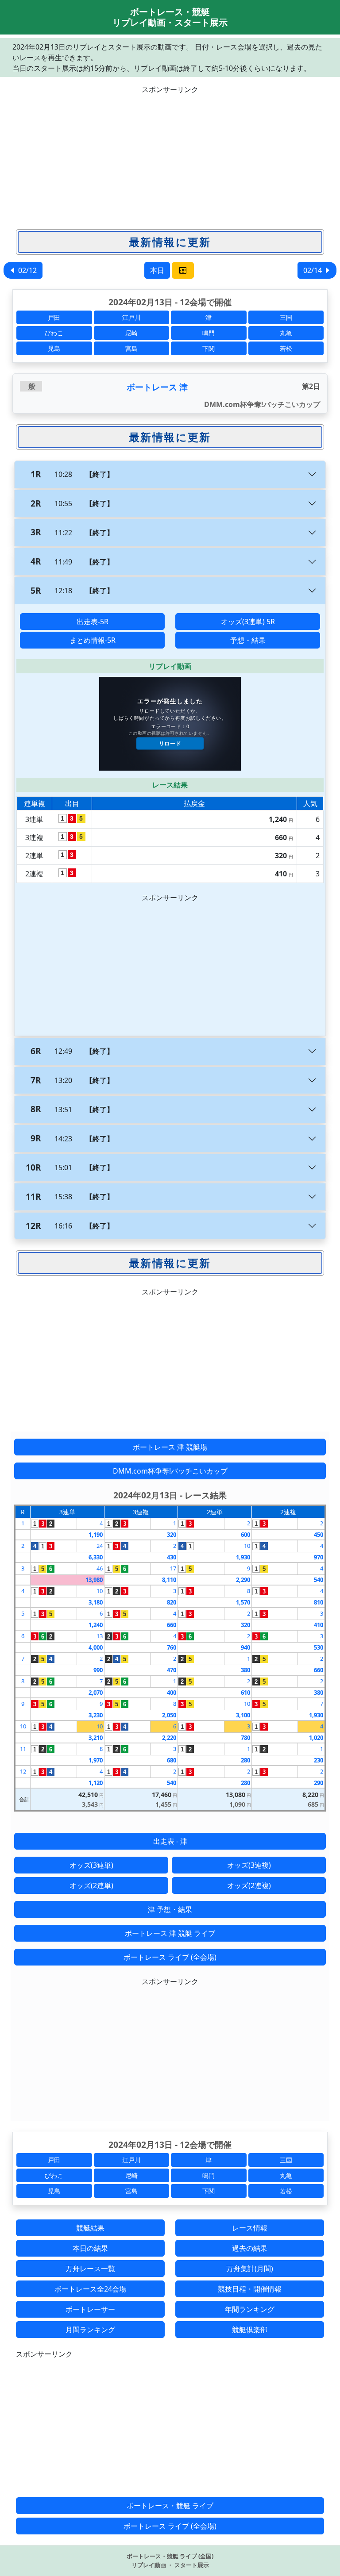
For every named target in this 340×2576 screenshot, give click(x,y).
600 (245, 1535)
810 (319, 1602)
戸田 (54, 317)
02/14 (313, 270)
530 (319, 1647)
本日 (157, 270)
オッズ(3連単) (91, 1865)
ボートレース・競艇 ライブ (170, 2506)
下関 (209, 348)
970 (319, 1557)
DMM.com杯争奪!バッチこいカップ (170, 1471)
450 (319, 1535)
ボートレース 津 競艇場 (170, 1447)
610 (245, 1693)
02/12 (27, 270)
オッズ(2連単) (91, 1885)
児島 (54, 348)
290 (319, 1783)
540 (319, 1580)
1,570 (243, 1602)
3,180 (96, 1602)
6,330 (96, 1557)
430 (172, 1557)
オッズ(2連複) (249, 1885)
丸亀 (286, 333)
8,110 (169, 1580)
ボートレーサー (90, 2309)
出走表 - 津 (170, 1841)
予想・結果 (248, 640)
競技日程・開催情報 (250, 2289)
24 (100, 1546)
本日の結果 (90, 2248)
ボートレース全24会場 (90, 2289)
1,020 (316, 1738)
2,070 (96, 1693)
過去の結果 (250, 2248)
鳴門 (209, 333)
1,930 (243, 1557)
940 (245, 1647)
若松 (286, 348)
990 (98, 1670)
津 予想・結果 (170, 1909)
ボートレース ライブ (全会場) (170, 1957)
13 (100, 1636)
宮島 (131, 348)
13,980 (94, 1580)
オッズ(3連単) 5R (248, 622)
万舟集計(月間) (250, 2269)
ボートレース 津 (157, 387)
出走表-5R (93, 622)
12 (23, 1771)
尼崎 (131, 333)
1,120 (96, 1783)
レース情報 (250, 2228)
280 (245, 1760)
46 (100, 1568)
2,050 (169, 1715)
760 (172, 1647)
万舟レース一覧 (90, 2269)
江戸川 (131, 317)
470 (172, 1670)
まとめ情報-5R (93, 640)
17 (173, 1568)
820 (172, 1602)
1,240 (96, 1625)
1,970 (96, 1760)
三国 (286, 317)
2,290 (243, 1580)
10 (247, 1546)
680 (172, 1760)
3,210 (96, 1738)
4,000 (96, 1647)
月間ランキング (90, 2330)
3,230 (96, 1715)
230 (319, 1760)
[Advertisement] (170, 157)
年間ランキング (250, 2309)
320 (172, 1535)
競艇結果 (90, 2228)
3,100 (243, 1715)
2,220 (169, 1738)
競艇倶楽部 (250, 2330)
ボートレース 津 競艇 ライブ (170, 1933)
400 (172, 1693)
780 (245, 1738)
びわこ (54, 333)
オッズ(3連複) (249, 1865)
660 (172, 1625)
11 (23, 1749)
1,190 (96, 1535)
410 (319, 1625)
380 (245, 1670)
